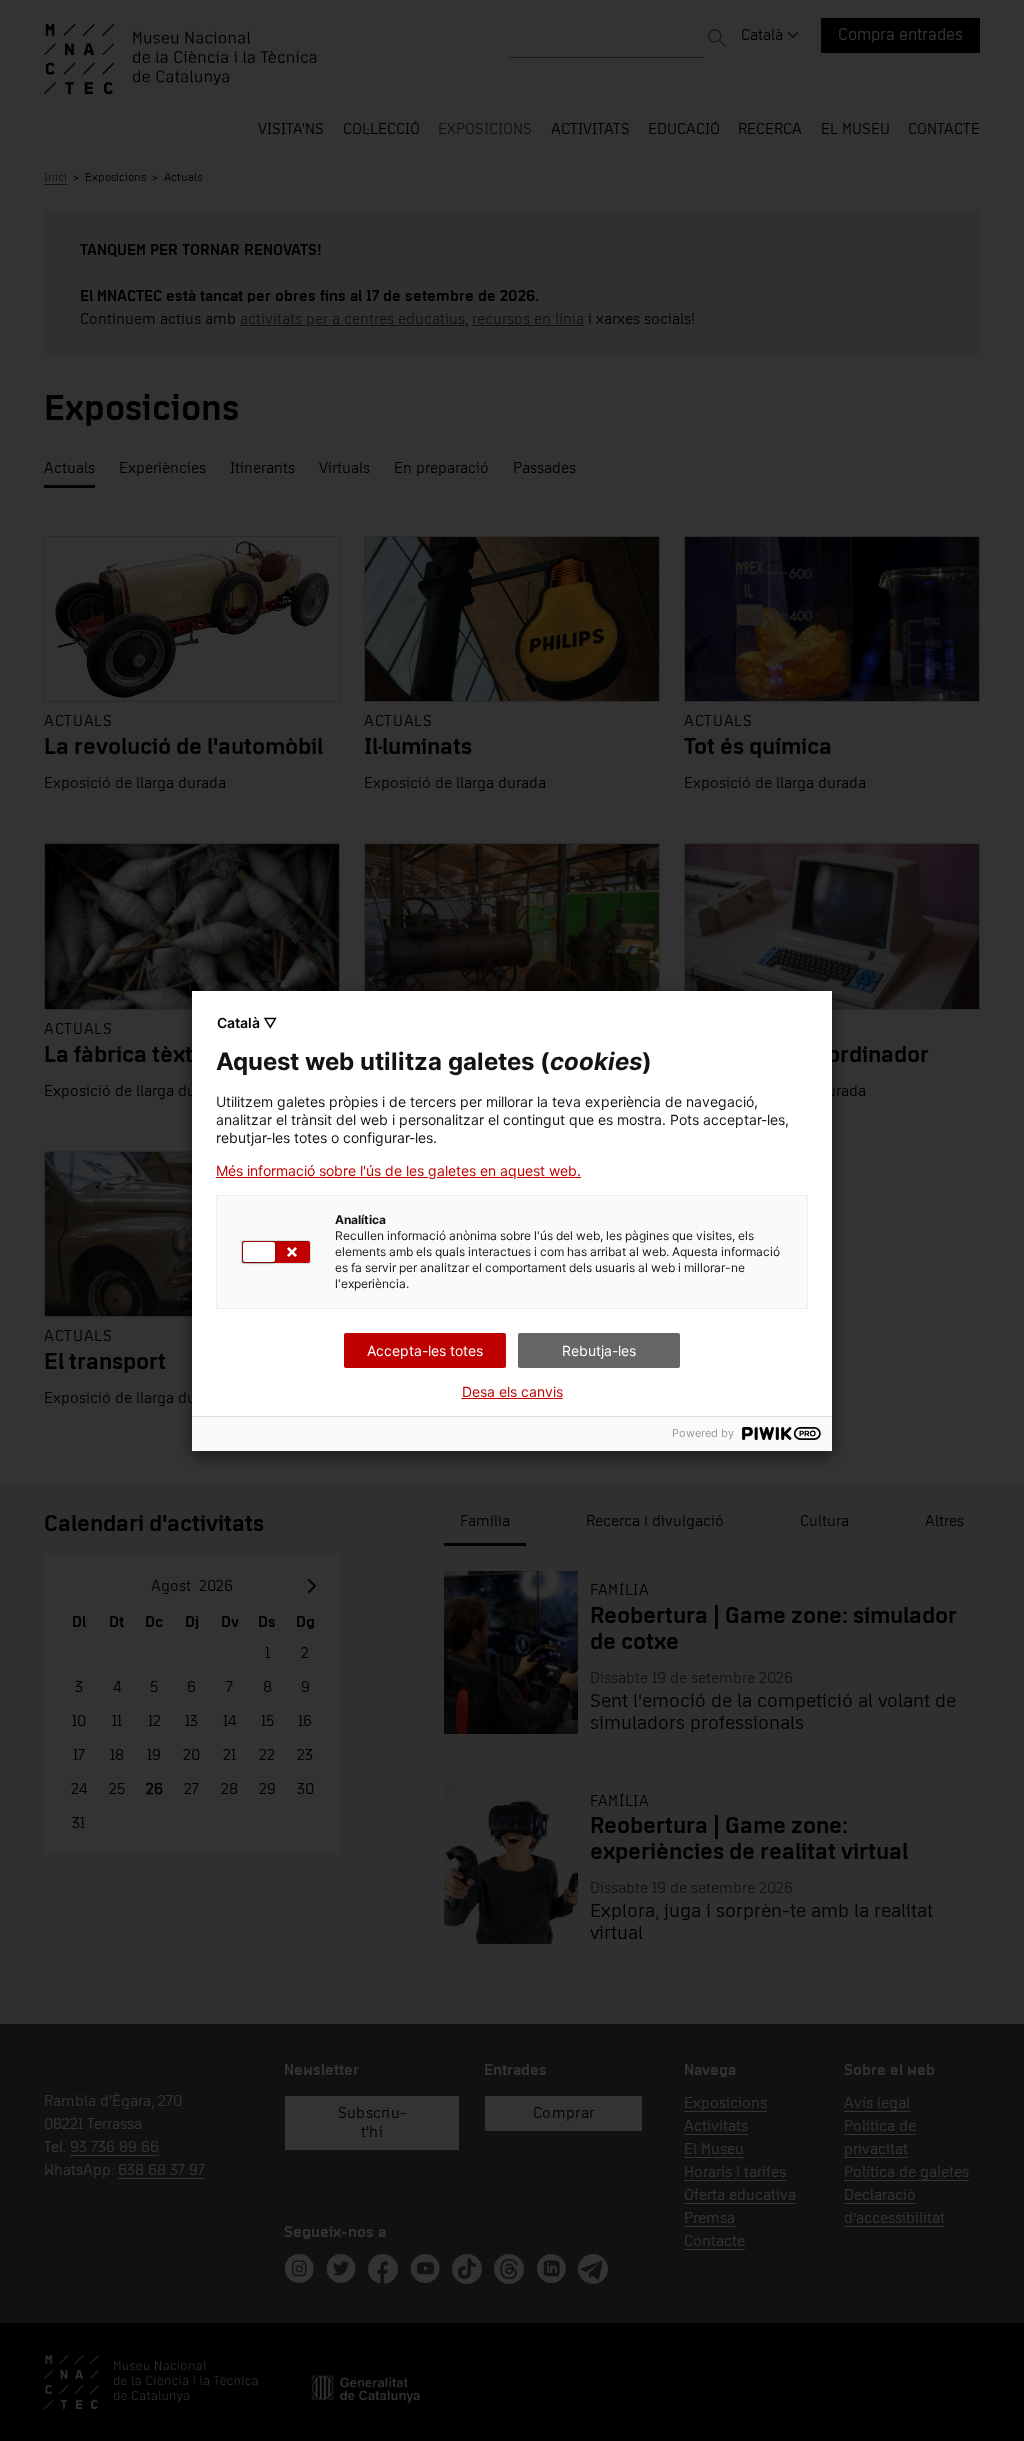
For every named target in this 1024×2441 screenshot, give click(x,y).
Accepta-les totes (425, 1350)
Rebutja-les (599, 1350)
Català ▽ (247, 1022)
